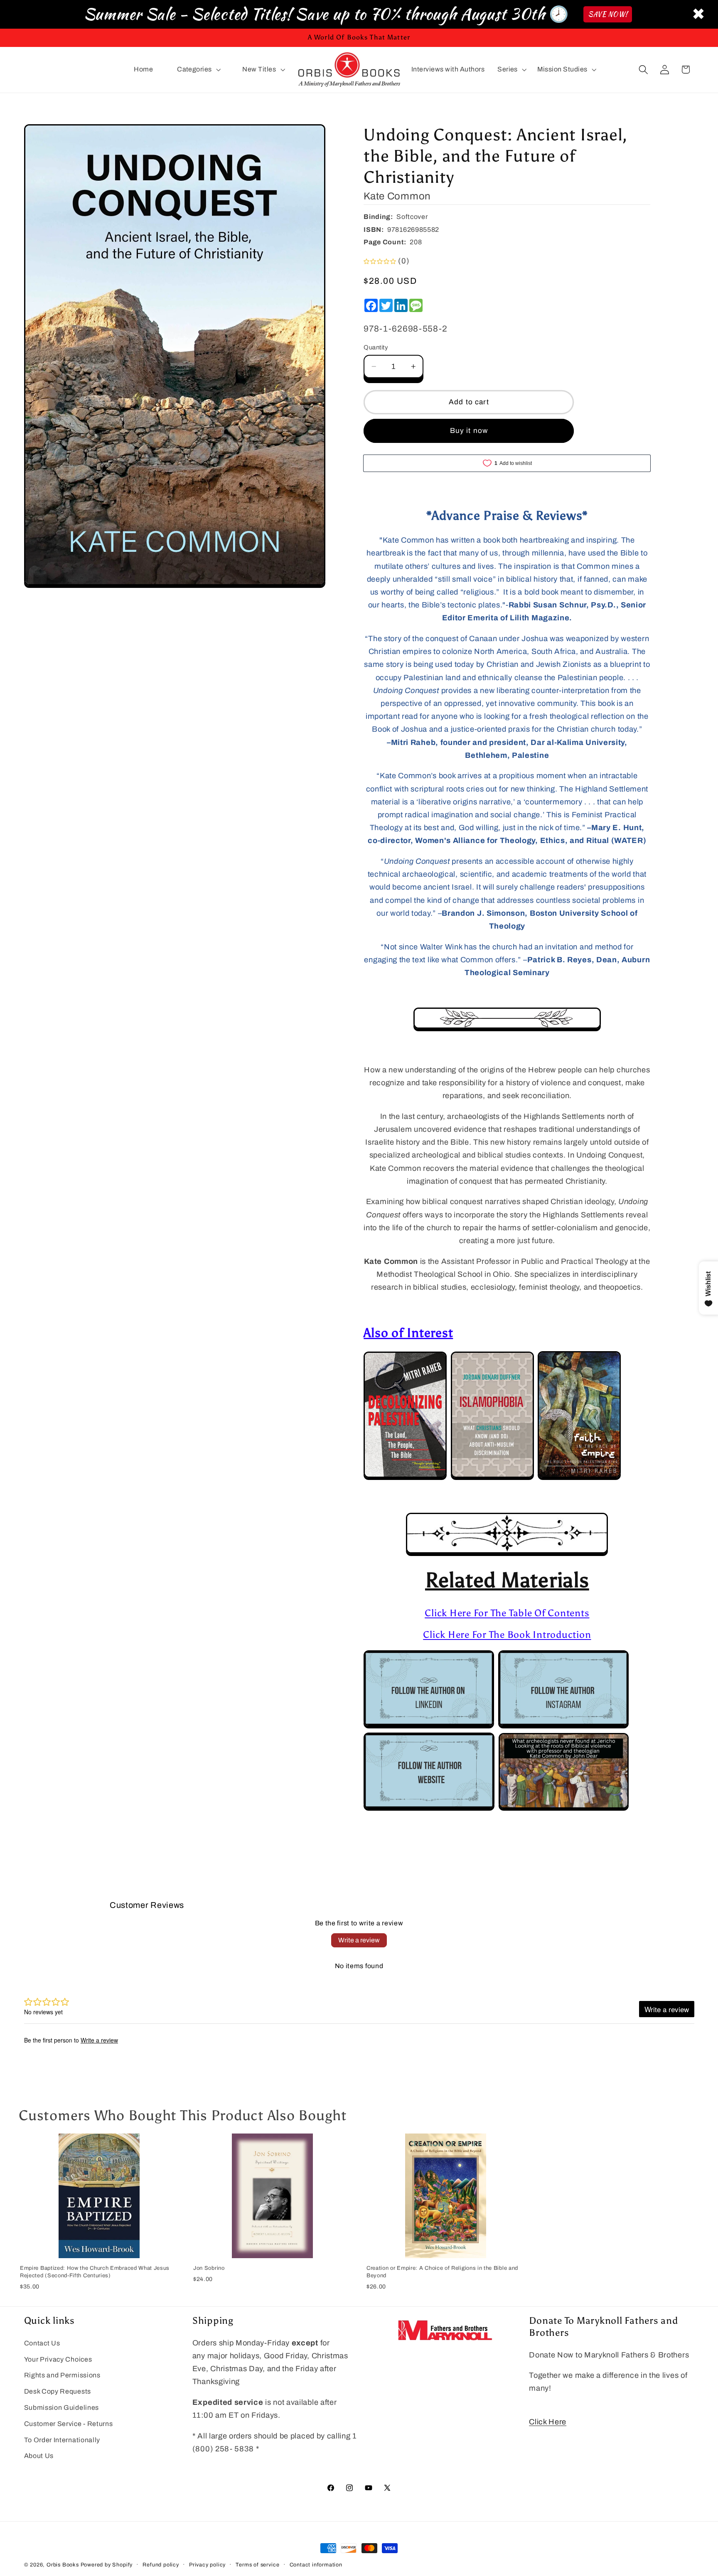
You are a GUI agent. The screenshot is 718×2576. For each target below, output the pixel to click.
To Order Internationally (62, 2440)
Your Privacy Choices (58, 2359)
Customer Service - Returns (69, 2424)
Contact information (316, 2565)
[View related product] (405, 1478)
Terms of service (257, 2565)
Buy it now (469, 431)
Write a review (359, 1940)
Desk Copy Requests (58, 2391)
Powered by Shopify (107, 2565)
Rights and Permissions (62, 2376)
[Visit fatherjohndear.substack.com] (564, 1809)
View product (99, 2249)
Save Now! (608, 14)
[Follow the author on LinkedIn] (429, 1726)
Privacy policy (207, 2565)
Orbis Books (63, 2565)
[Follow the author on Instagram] (563, 1726)
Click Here (548, 2422)
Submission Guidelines (62, 2408)
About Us (39, 2456)
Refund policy (161, 2565)
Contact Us (42, 2343)
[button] (198, 70)
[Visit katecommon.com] (429, 1809)
